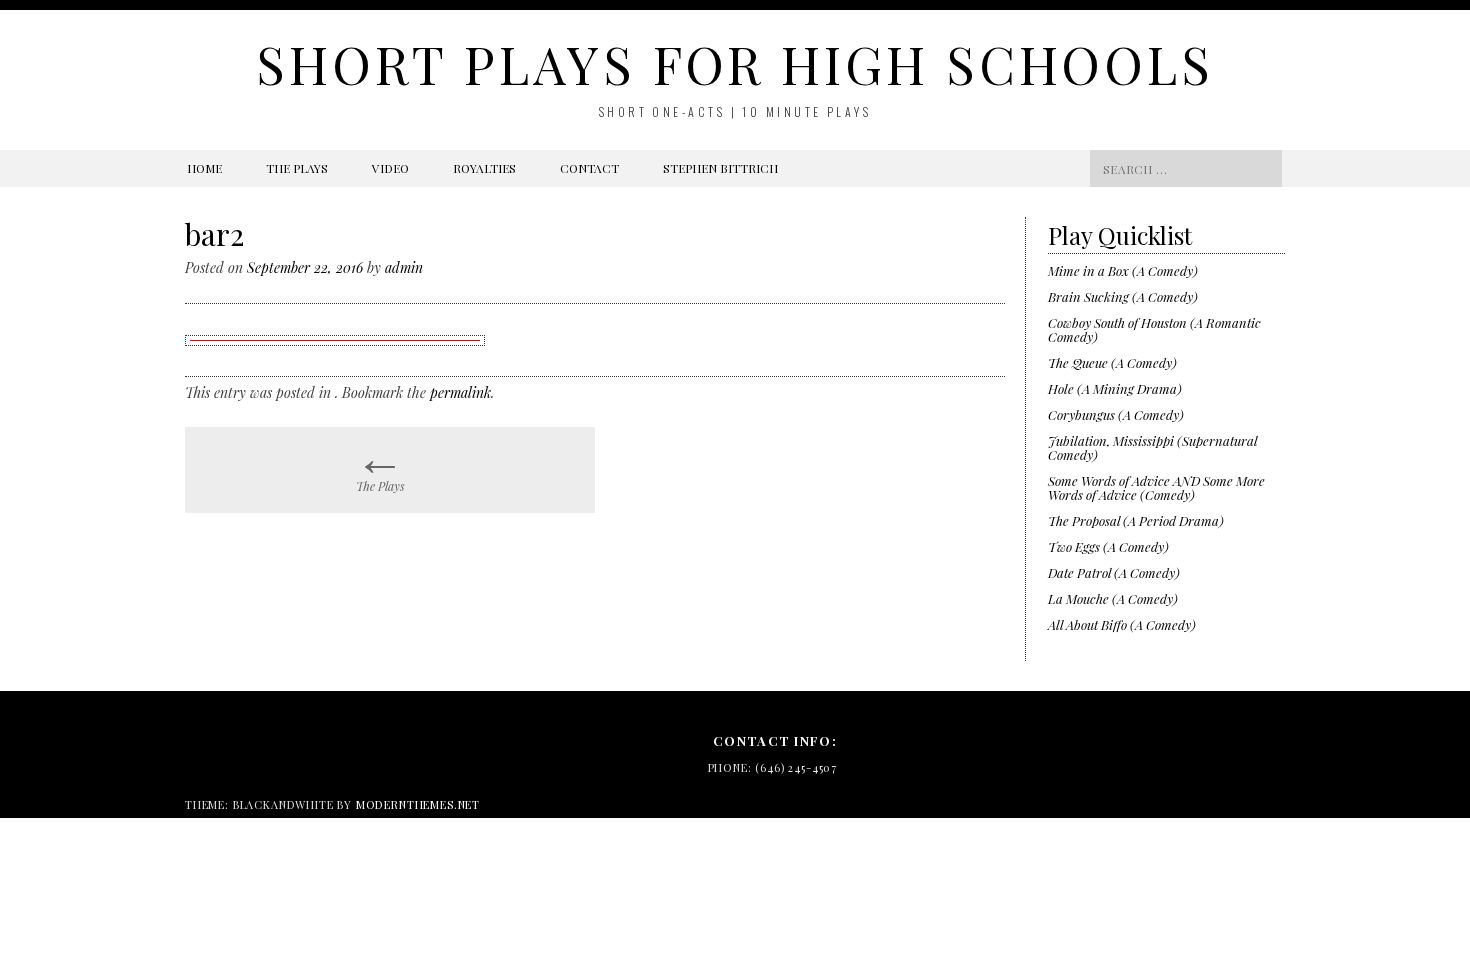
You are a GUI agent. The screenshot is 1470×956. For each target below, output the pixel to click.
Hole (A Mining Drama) (1115, 388)
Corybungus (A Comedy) (1116, 414)
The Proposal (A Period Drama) (1136, 520)
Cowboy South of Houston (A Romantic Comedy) (1154, 329)
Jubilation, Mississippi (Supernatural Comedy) (1152, 447)
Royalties (484, 168)
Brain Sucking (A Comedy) (1123, 296)
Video (390, 168)
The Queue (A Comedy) (1112, 362)
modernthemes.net (418, 804)
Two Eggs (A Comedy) (1108, 546)
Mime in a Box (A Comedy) (1123, 270)
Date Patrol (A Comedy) (1114, 572)
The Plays (297, 168)
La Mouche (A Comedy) (1113, 598)
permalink (460, 392)
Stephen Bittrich (720, 168)
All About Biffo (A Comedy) (1122, 624)
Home (204, 168)
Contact (589, 168)
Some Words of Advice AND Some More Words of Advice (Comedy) (1156, 487)
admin (404, 267)
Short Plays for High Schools (735, 63)
